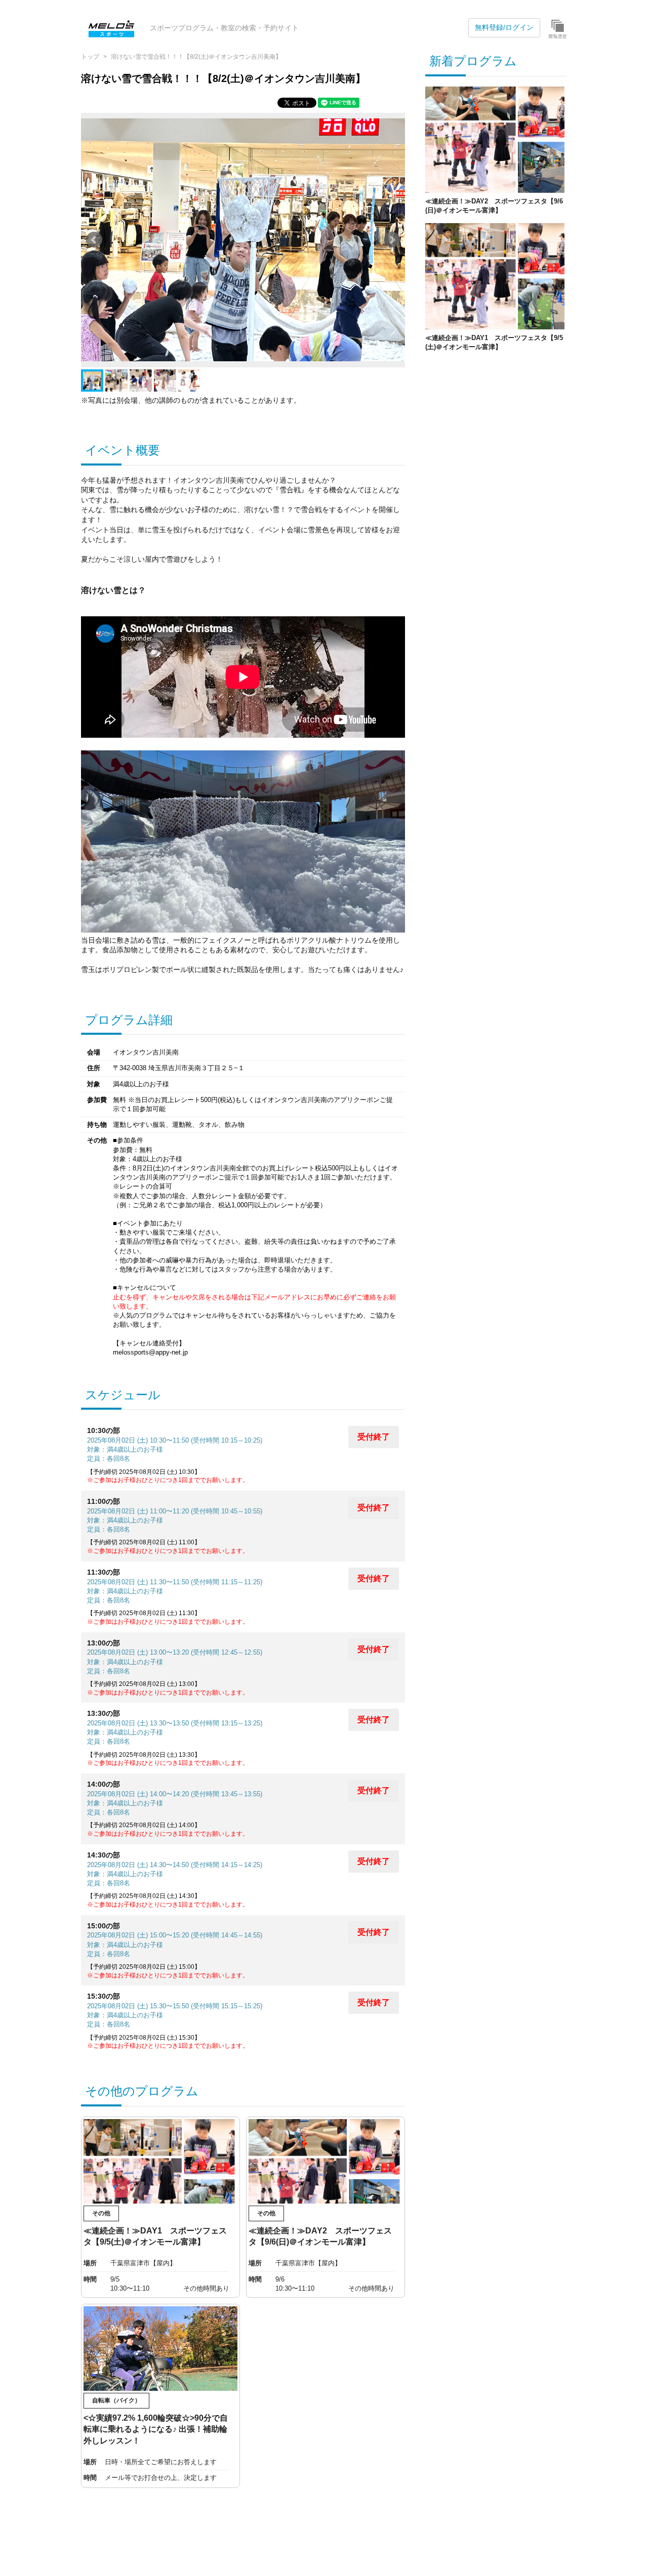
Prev (94, 240)
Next (392, 240)
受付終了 (374, 1437)
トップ (90, 57)
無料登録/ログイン (504, 27)
